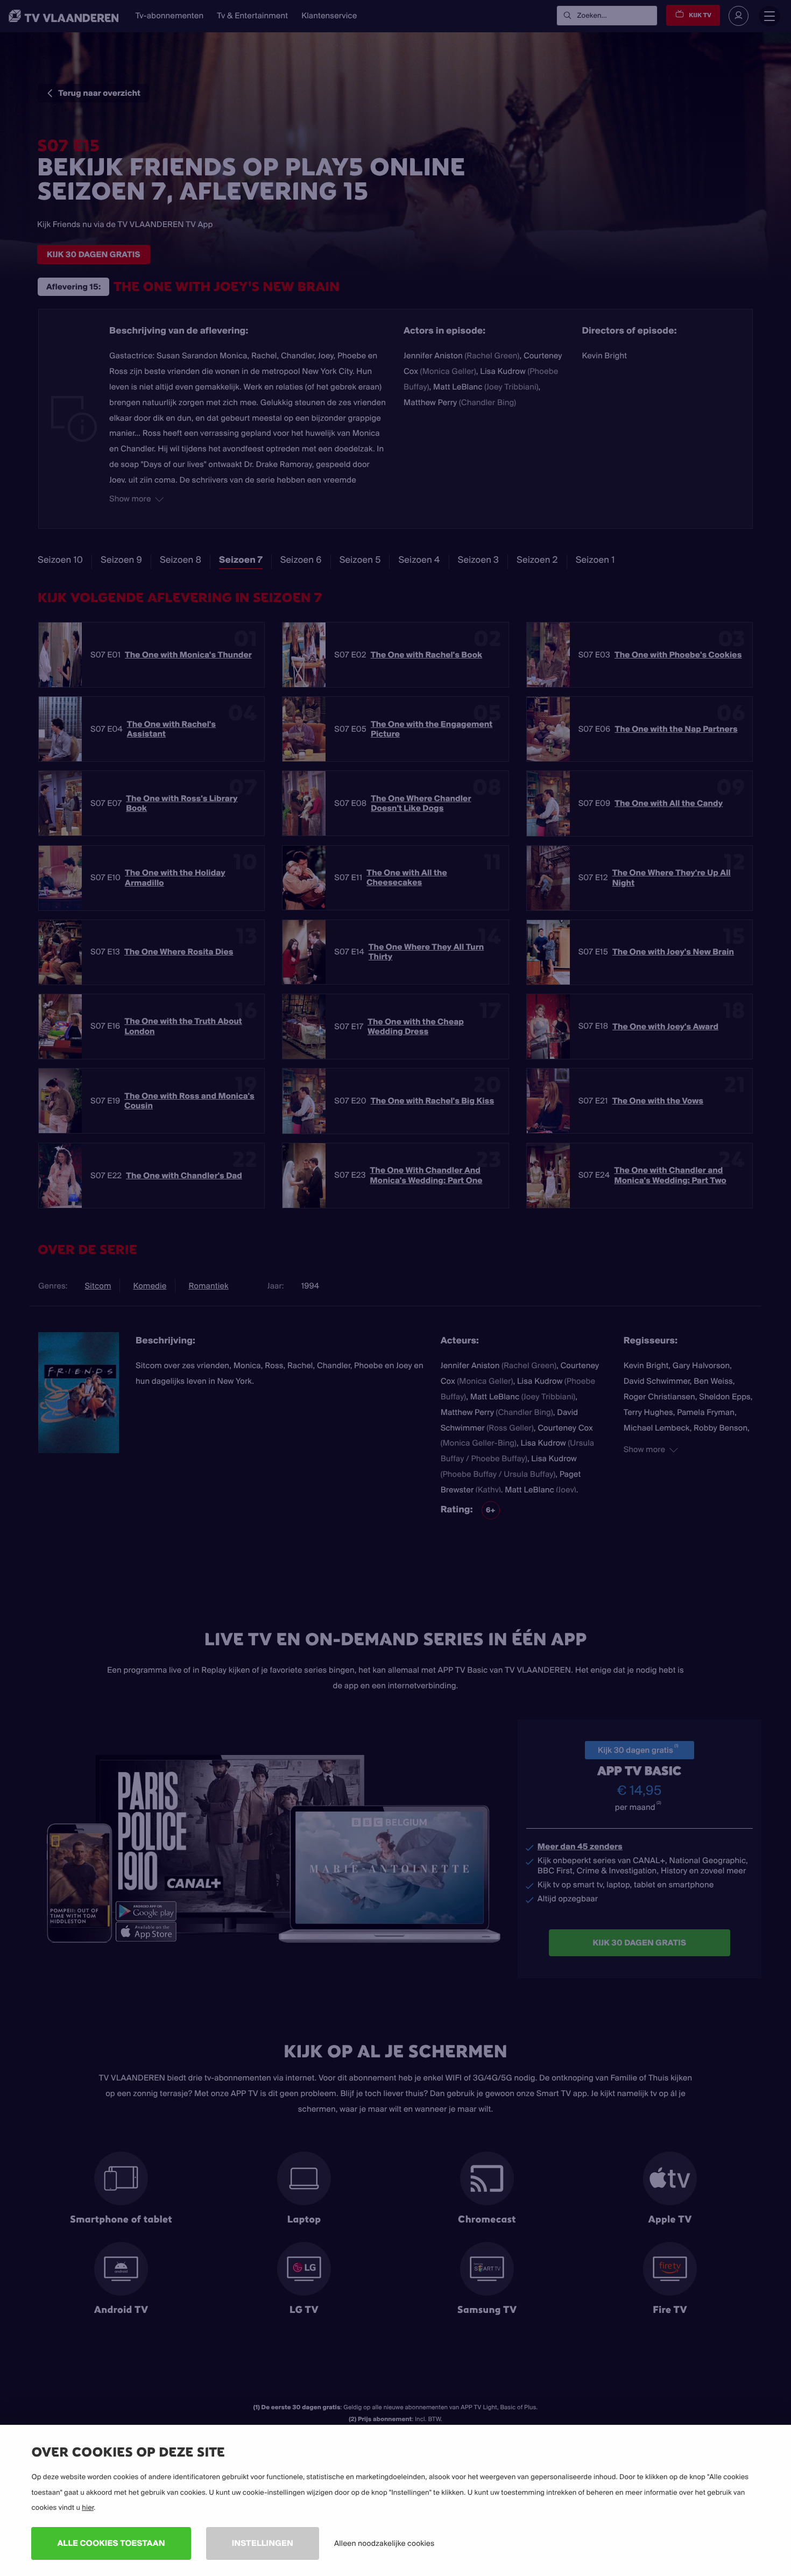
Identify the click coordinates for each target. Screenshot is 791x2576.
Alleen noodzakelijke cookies (384, 2543)
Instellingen (263, 2543)
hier (88, 2508)
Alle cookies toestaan (111, 2543)
